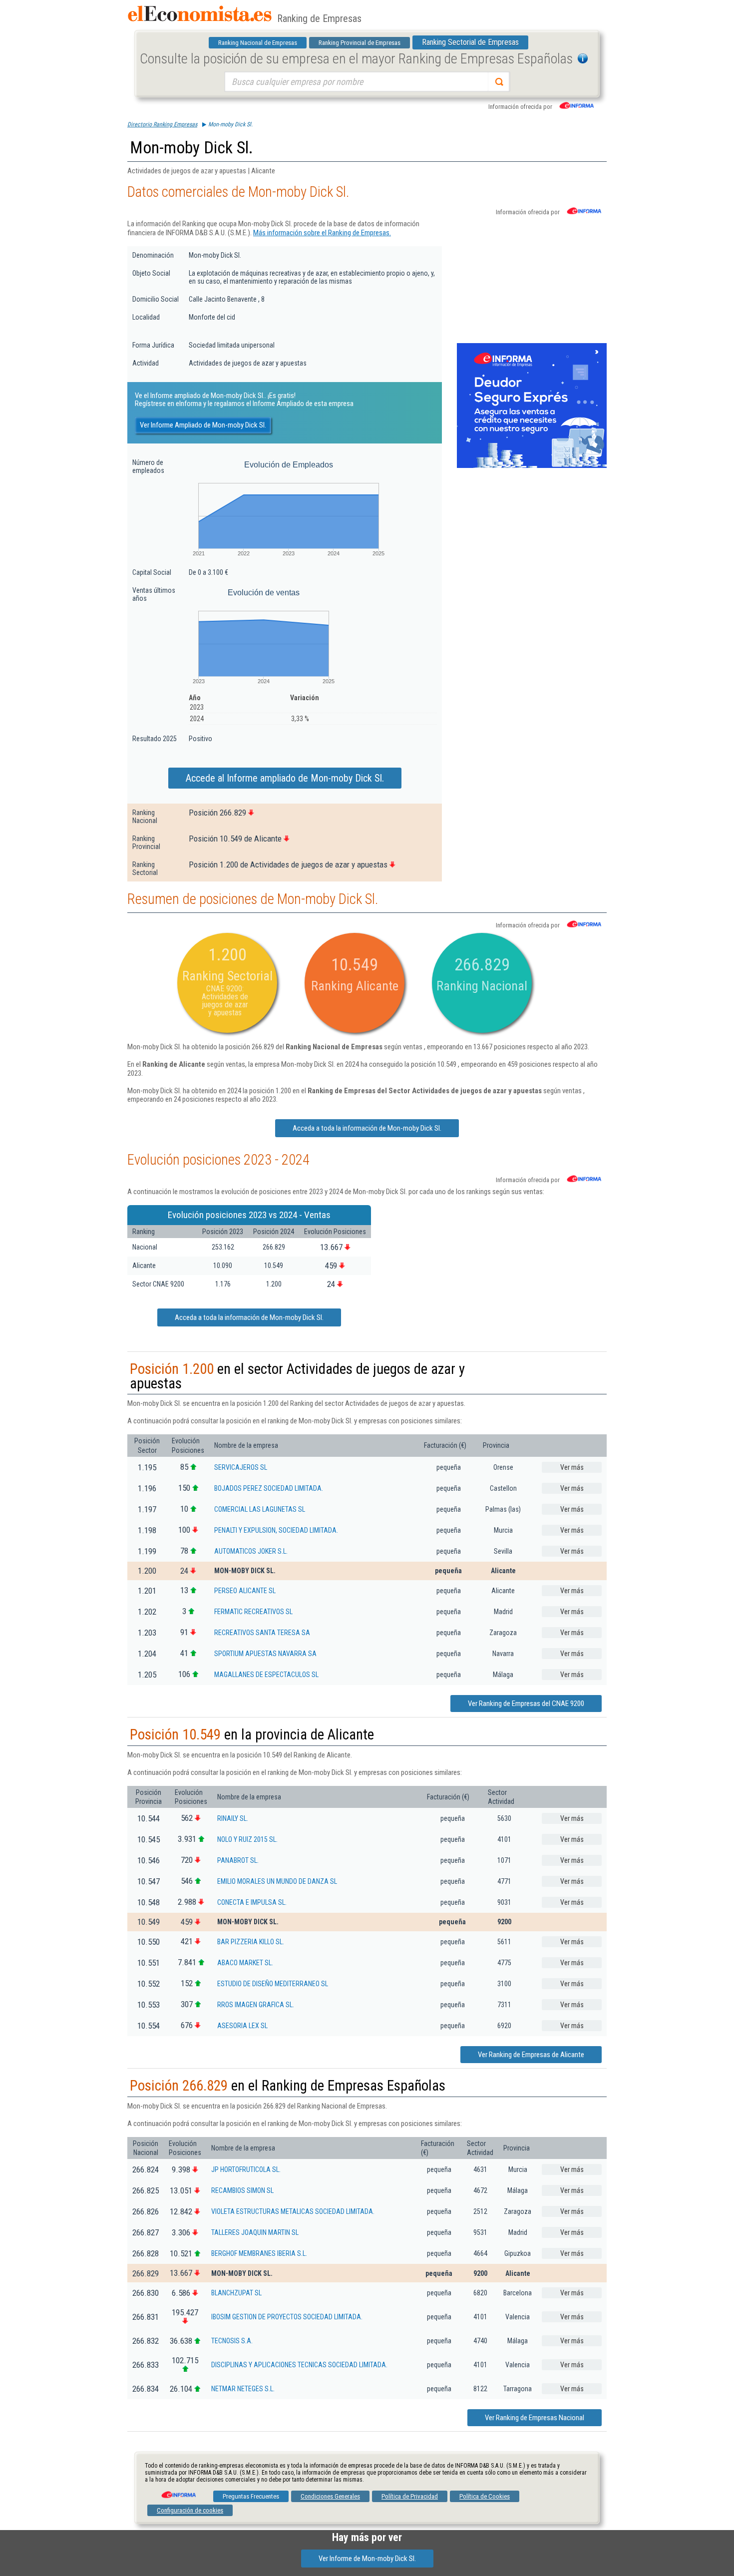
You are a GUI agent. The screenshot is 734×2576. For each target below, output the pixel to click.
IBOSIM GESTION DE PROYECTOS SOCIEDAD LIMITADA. (287, 2317)
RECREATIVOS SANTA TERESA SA (262, 1633)
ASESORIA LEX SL (242, 2026)
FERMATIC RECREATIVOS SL (253, 1612)
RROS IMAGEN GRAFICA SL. (256, 2005)
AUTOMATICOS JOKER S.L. (251, 1551)
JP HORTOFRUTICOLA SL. (246, 2169)
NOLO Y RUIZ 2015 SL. (247, 1839)
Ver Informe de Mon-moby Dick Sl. (367, 2559)
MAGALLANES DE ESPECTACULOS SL (266, 1675)
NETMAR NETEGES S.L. (243, 2389)
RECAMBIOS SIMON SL (242, 2190)
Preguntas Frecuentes (251, 2496)
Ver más (572, 1467)
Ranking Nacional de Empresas (258, 43)
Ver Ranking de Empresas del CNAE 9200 (526, 1704)
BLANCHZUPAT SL (236, 2293)
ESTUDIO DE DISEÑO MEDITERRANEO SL (273, 1984)
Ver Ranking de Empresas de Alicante (531, 2055)
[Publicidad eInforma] (532, 466)
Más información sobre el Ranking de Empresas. (322, 233)
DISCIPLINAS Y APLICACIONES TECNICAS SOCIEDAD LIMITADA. (299, 2365)
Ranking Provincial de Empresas (360, 43)
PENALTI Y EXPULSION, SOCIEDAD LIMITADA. (276, 1530)
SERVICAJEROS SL (241, 1467)
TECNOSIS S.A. (232, 2341)
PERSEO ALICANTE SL (245, 1591)
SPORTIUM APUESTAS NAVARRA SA (265, 1654)
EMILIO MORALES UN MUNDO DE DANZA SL (277, 1881)
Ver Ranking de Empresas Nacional (535, 2418)
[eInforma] (178, 2491)
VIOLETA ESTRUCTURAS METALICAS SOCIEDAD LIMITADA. (293, 2211)
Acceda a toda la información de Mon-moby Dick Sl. (367, 1128)
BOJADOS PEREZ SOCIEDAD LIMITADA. (269, 1488)
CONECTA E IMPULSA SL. (252, 1902)
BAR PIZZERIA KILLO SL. (251, 1942)
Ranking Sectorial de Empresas (470, 42)
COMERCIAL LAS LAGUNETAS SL (260, 1509)
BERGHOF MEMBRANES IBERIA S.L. (259, 2253)
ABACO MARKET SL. (245, 1963)
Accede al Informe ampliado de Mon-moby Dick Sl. (285, 778)
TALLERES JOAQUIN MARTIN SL (255, 2232)
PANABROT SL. (238, 1860)
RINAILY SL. (233, 1818)
